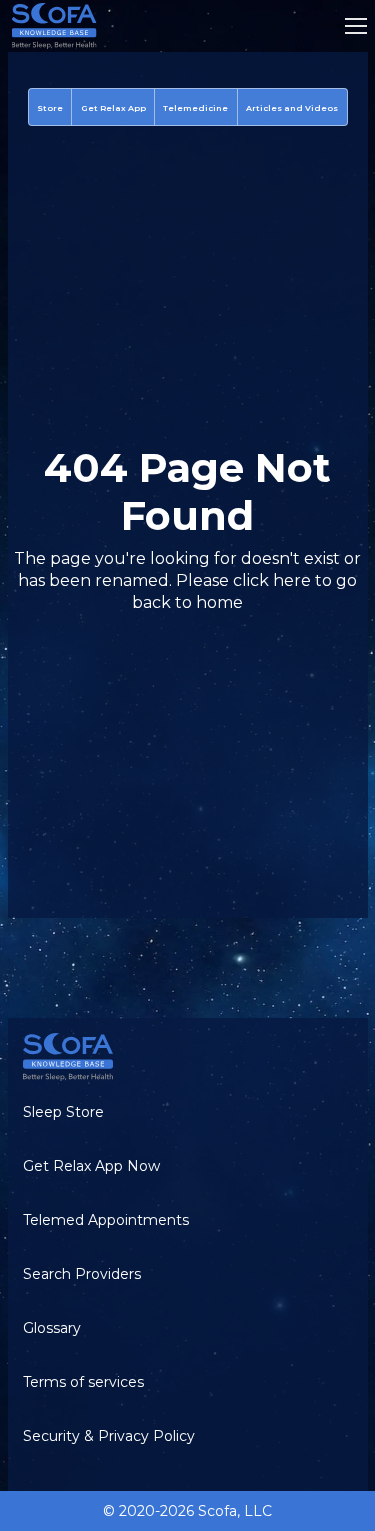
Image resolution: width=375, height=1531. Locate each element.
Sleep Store (63, 1112)
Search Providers (82, 1274)
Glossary (52, 1328)
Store (50, 108)
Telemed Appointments (106, 1220)
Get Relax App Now (91, 1166)
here (292, 580)
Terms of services (83, 1382)
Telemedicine (195, 108)
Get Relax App (113, 108)
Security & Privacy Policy (109, 1436)
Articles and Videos (292, 108)
